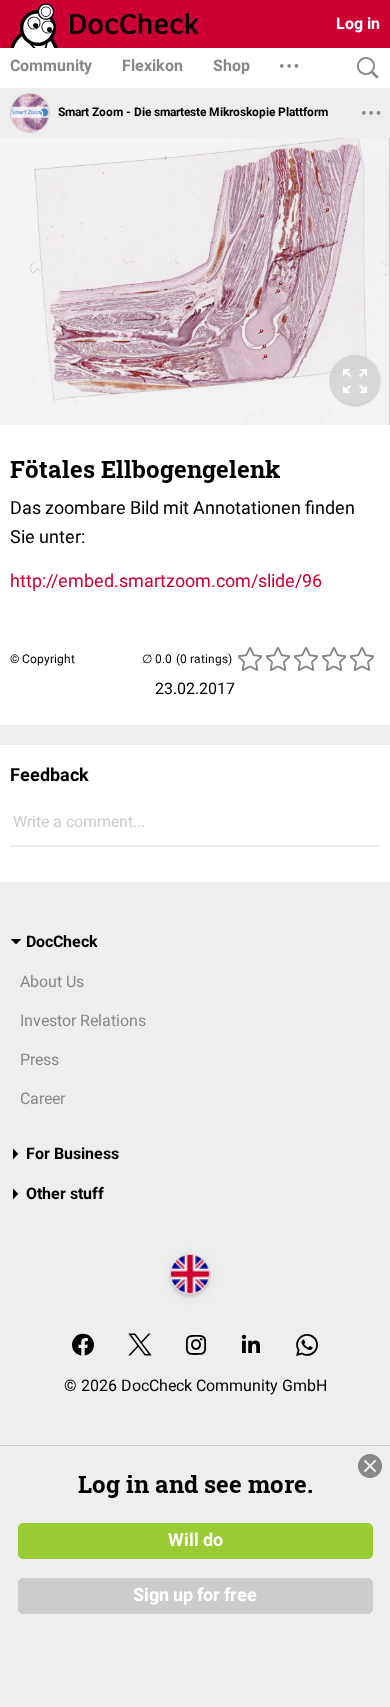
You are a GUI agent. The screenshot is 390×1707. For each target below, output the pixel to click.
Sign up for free (195, 1595)
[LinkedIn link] (251, 1346)
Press (39, 1059)
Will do (195, 1540)
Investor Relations (83, 1020)
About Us (52, 981)
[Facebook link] (83, 1346)
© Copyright (42, 659)
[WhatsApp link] (307, 1346)
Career (42, 1098)
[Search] (363, 68)
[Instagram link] (196, 1346)
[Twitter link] (140, 1346)
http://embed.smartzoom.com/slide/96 (166, 580)
